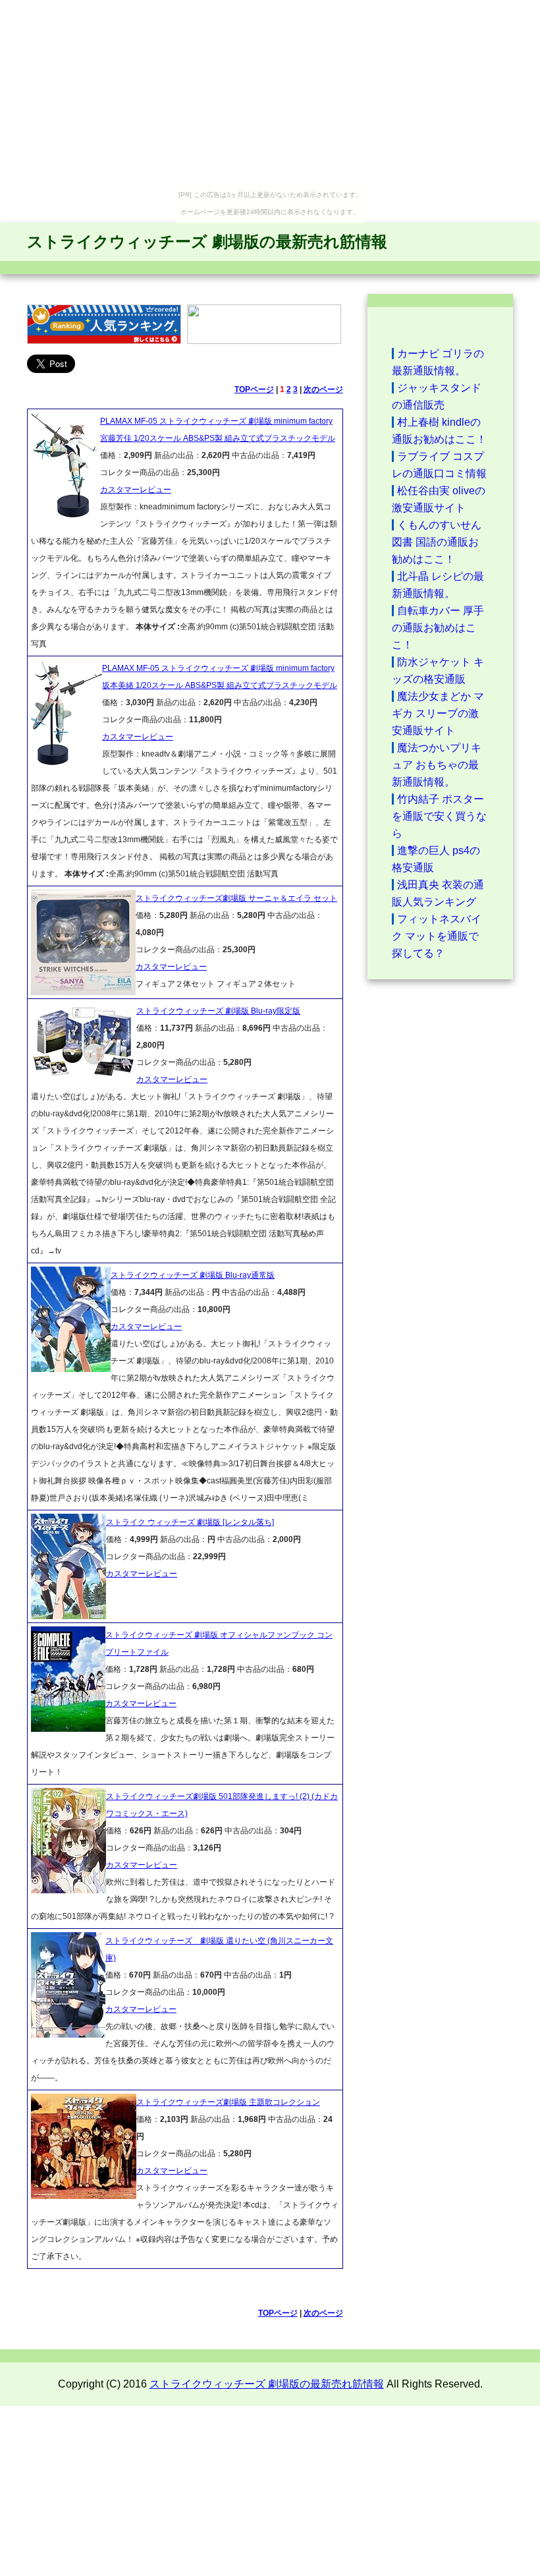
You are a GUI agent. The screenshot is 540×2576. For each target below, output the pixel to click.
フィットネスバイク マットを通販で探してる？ (437, 936)
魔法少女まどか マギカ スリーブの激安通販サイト (438, 713)
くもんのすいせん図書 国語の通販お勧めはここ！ (437, 542)
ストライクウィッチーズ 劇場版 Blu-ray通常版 (193, 1275)
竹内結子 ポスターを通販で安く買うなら (439, 816)
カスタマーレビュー (136, 490)
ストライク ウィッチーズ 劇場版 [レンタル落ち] (190, 1522)
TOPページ (254, 389)
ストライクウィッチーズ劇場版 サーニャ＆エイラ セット (236, 898)
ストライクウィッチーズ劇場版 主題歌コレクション (228, 2102)
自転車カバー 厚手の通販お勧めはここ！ (438, 628)
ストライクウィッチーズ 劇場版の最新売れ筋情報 (207, 242)
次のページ (323, 389)
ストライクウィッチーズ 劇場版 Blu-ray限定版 (218, 1011)
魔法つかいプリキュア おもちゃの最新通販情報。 (437, 765)
